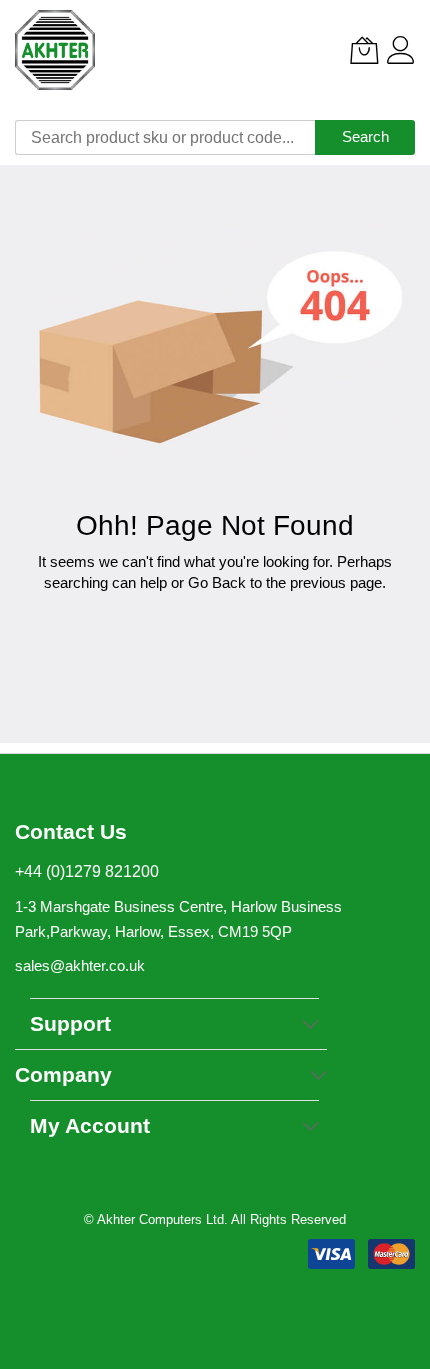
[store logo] (55, 50)
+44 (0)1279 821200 (87, 871)
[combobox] (165, 137)
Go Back (217, 582)
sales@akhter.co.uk (80, 965)
